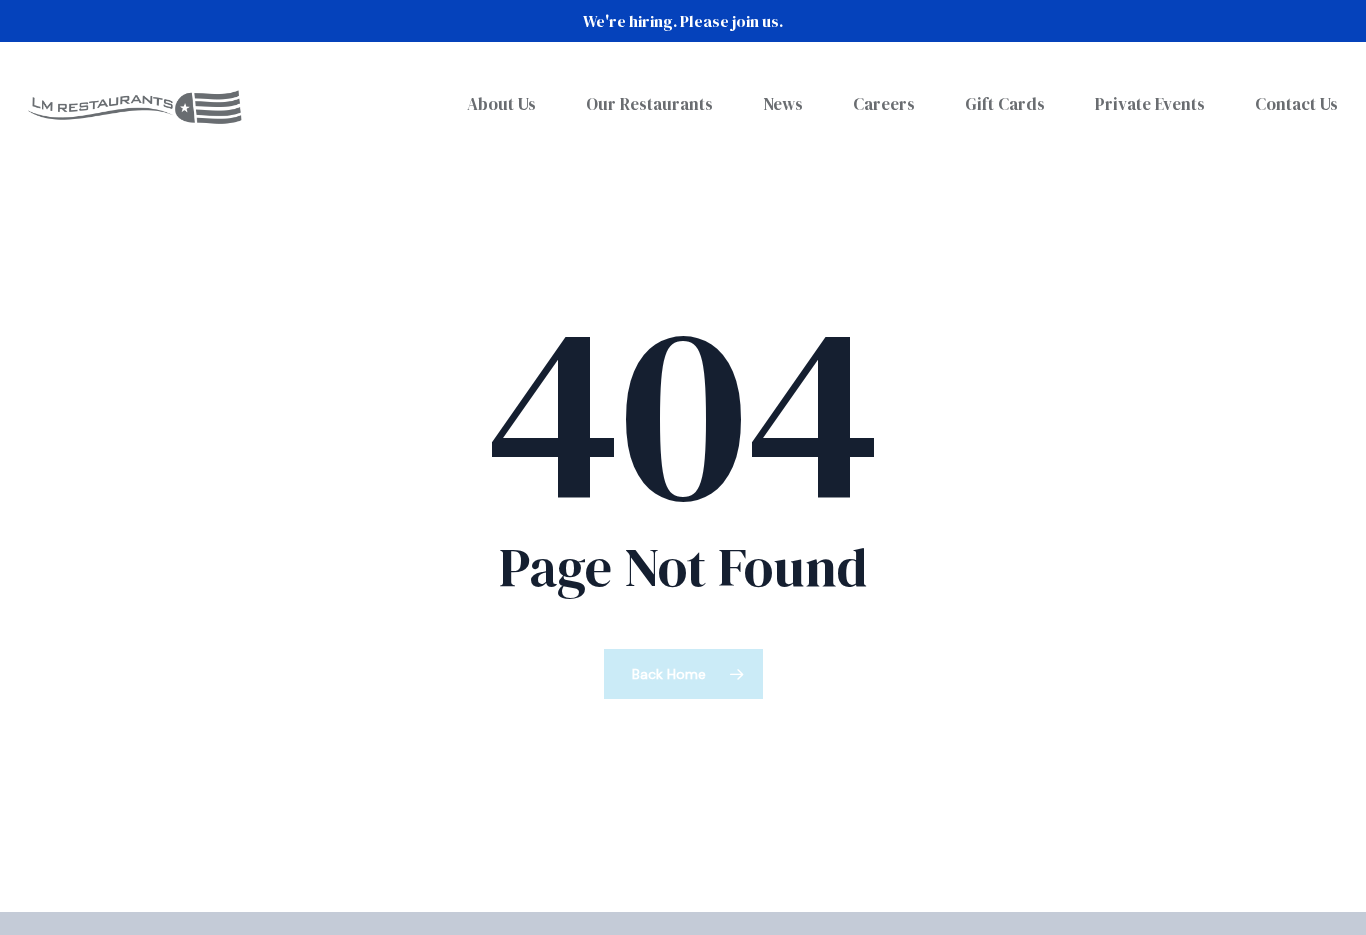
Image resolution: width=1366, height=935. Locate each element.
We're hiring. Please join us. (683, 21)
